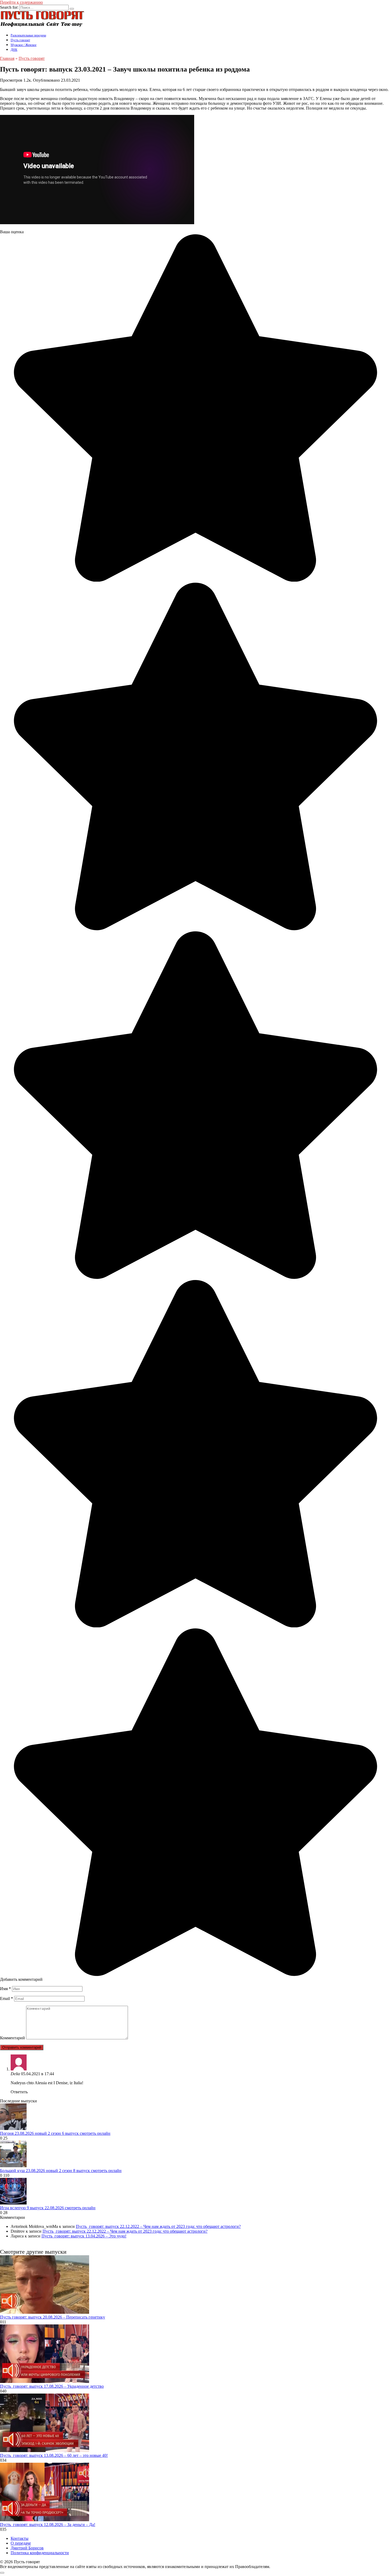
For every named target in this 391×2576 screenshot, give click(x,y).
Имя (5, 1989)
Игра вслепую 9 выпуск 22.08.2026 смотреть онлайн (48, 2208)
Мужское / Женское (24, 45)
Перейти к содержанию (21, 2)
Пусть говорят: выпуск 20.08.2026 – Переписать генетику (53, 2317)
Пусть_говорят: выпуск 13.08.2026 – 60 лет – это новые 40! (54, 2455)
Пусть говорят (20, 40)
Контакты (20, 2538)
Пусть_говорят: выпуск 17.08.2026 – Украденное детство (52, 2386)
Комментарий (13, 2038)
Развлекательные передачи (28, 35)
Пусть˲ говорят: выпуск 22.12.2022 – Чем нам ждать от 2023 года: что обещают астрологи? (158, 2226)
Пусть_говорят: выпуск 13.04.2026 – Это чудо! (84, 2236)
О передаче (21, 2543)
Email (7, 1998)
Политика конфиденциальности (40, 2553)
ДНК (14, 50)
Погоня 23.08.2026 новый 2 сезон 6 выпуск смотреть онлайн (55, 2133)
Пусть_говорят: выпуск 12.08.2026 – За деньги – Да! (48, 2525)
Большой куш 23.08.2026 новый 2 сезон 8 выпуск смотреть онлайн (61, 2171)
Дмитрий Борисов (27, 2548)
